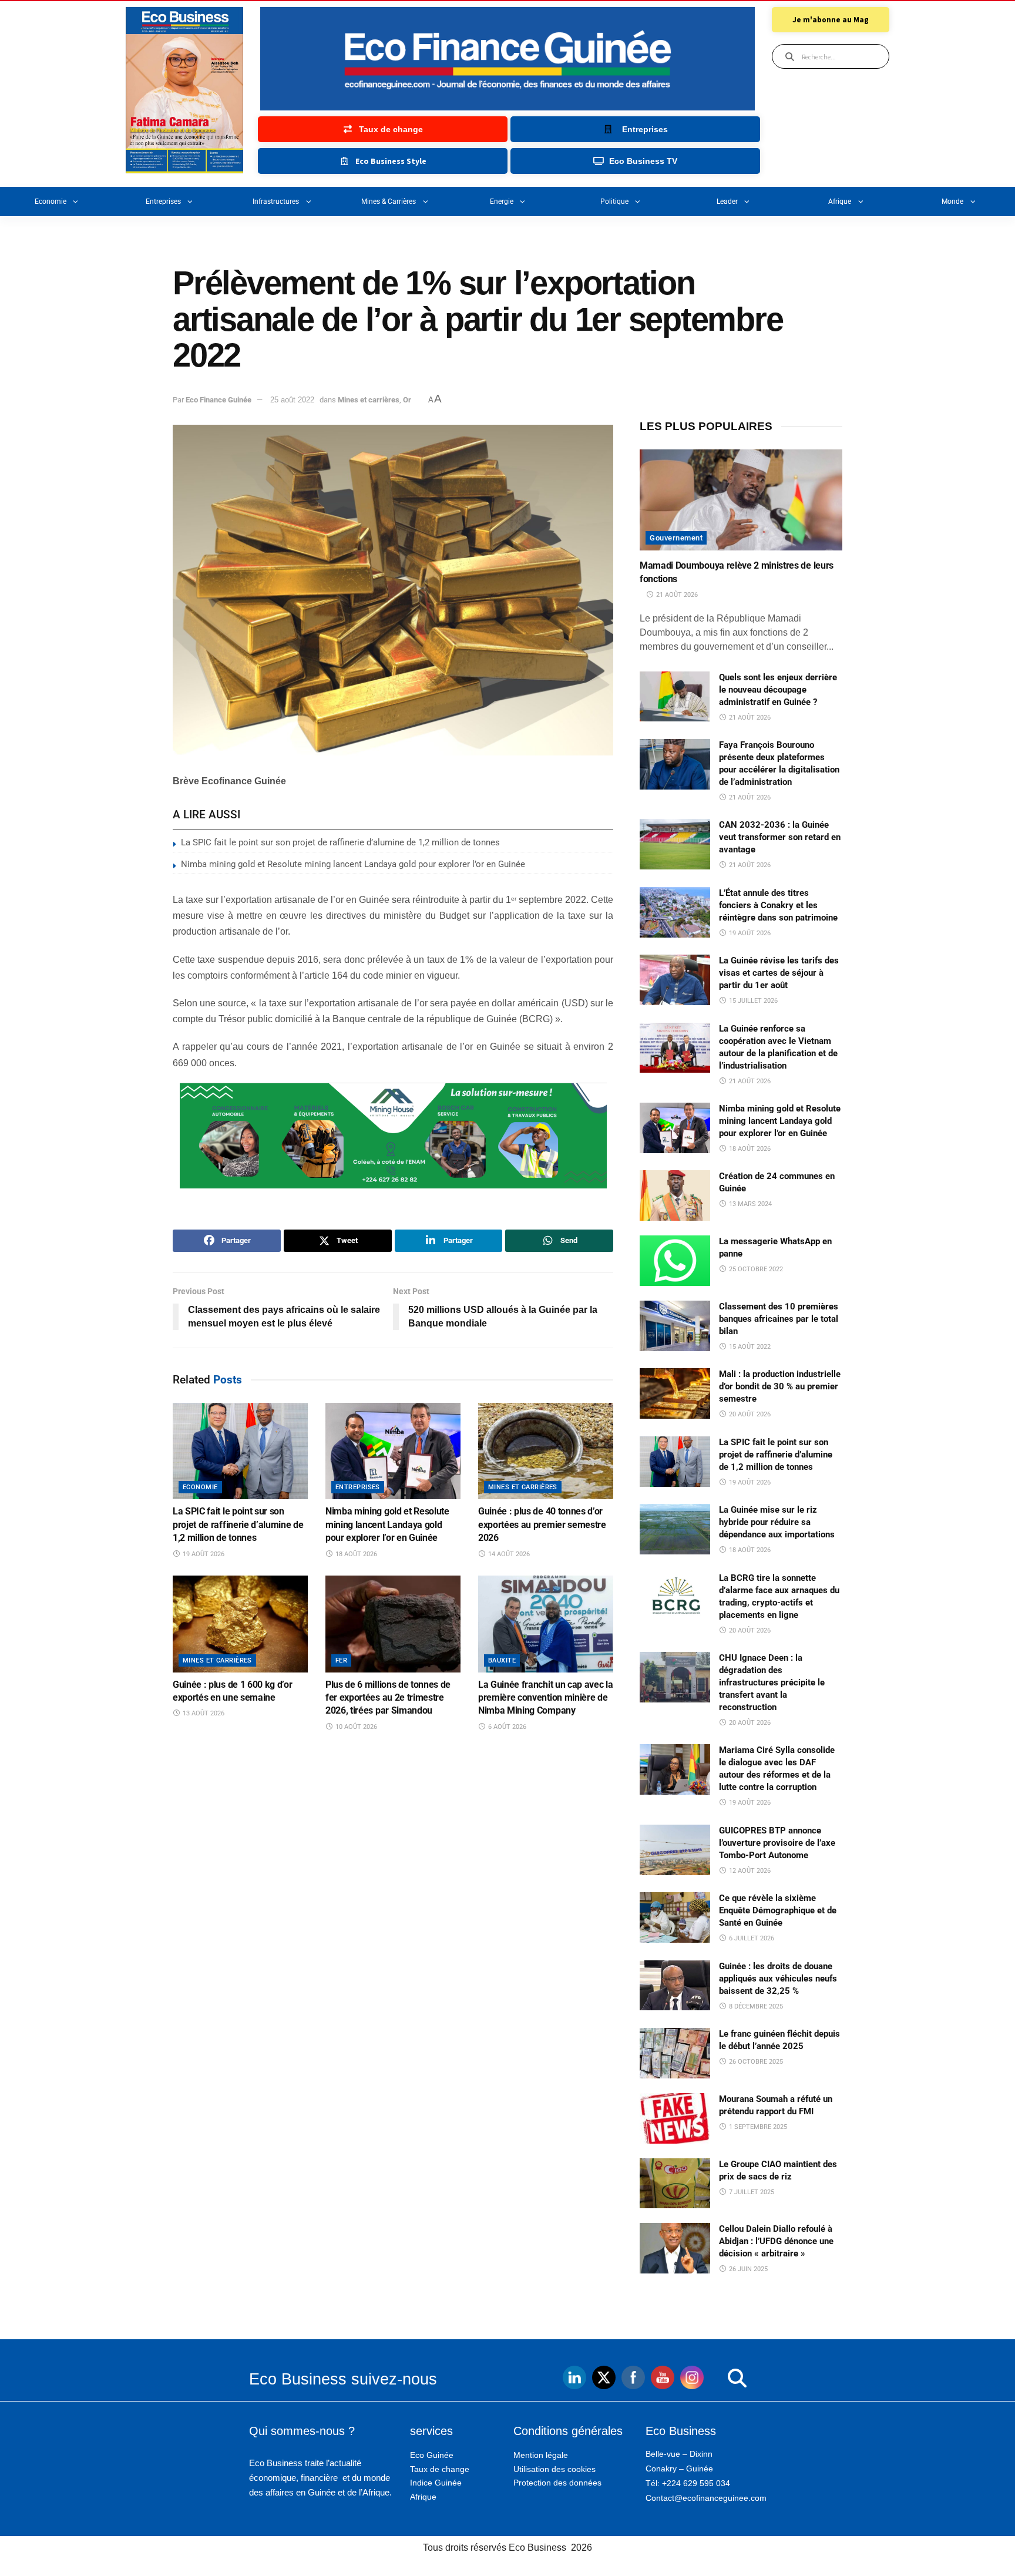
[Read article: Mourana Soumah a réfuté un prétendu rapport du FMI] (675, 2118)
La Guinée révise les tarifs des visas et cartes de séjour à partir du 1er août (779, 973)
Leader (727, 201)
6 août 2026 (506, 1727)
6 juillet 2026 (751, 1938)
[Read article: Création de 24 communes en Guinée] (675, 1195)
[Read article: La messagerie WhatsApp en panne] (675, 1261)
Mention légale (541, 2455)
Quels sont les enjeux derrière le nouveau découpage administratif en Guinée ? (778, 690)
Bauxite (502, 1660)
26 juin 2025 (747, 2269)
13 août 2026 (203, 1713)
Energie (502, 201)
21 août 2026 (676, 595)
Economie (51, 201)
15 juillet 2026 (752, 1001)
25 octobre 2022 (755, 1269)
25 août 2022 (292, 400)
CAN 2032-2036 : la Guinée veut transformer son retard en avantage (780, 837)
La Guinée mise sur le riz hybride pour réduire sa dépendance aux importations (777, 1522)
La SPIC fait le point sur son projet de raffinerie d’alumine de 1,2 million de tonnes (340, 842)
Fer (341, 1660)
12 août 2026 (749, 1871)
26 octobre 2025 (755, 2062)
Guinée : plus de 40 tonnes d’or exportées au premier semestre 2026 (542, 1524)
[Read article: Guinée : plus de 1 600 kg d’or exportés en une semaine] (240, 1624)
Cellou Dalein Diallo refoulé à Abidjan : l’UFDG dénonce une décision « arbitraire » (776, 2241)
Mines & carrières (389, 201)
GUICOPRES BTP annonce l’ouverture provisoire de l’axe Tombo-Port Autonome (777, 1843)
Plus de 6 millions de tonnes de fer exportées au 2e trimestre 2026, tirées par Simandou (388, 1698)
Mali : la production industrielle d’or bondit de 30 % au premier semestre (780, 1386)
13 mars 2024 (750, 1204)
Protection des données (557, 2483)
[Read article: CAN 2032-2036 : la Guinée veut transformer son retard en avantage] (675, 844)
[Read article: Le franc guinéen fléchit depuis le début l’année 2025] (675, 2053)
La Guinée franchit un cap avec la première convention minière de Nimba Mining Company (545, 1698)
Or (407, 400)
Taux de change (440, 2469)
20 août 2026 (749, 1414)
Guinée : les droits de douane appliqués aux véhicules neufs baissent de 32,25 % (778, 1979)
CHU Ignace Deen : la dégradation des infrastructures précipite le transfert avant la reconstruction (772, 1682)
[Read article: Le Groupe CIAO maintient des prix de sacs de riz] (675, 2184)
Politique (614, 201)
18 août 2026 (355, 1554)
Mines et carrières (369, 400)
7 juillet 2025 (751, 2192)
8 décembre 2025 (755, 2006)
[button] (713, 2379)
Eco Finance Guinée (219, 400)
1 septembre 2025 (757, 2127)
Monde (952, 201)
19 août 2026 (203, 1554)
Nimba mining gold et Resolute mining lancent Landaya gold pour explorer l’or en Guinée (353, 864)
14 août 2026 (508, 1554)
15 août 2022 (749, 1347)
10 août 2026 (355, 1727)
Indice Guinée (436, 2483)
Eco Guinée (432, 2455)
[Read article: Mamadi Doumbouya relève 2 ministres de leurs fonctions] (741, 500)
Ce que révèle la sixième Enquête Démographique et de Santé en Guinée (778, 1910)
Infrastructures (276, 201)
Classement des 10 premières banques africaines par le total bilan (779, 1319)
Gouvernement (676, 538)
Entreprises (163, 201)
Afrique (840, 201)
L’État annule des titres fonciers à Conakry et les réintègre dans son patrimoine (778, 905)
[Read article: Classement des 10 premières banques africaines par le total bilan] (675, 1326)
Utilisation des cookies (554, 2469)
